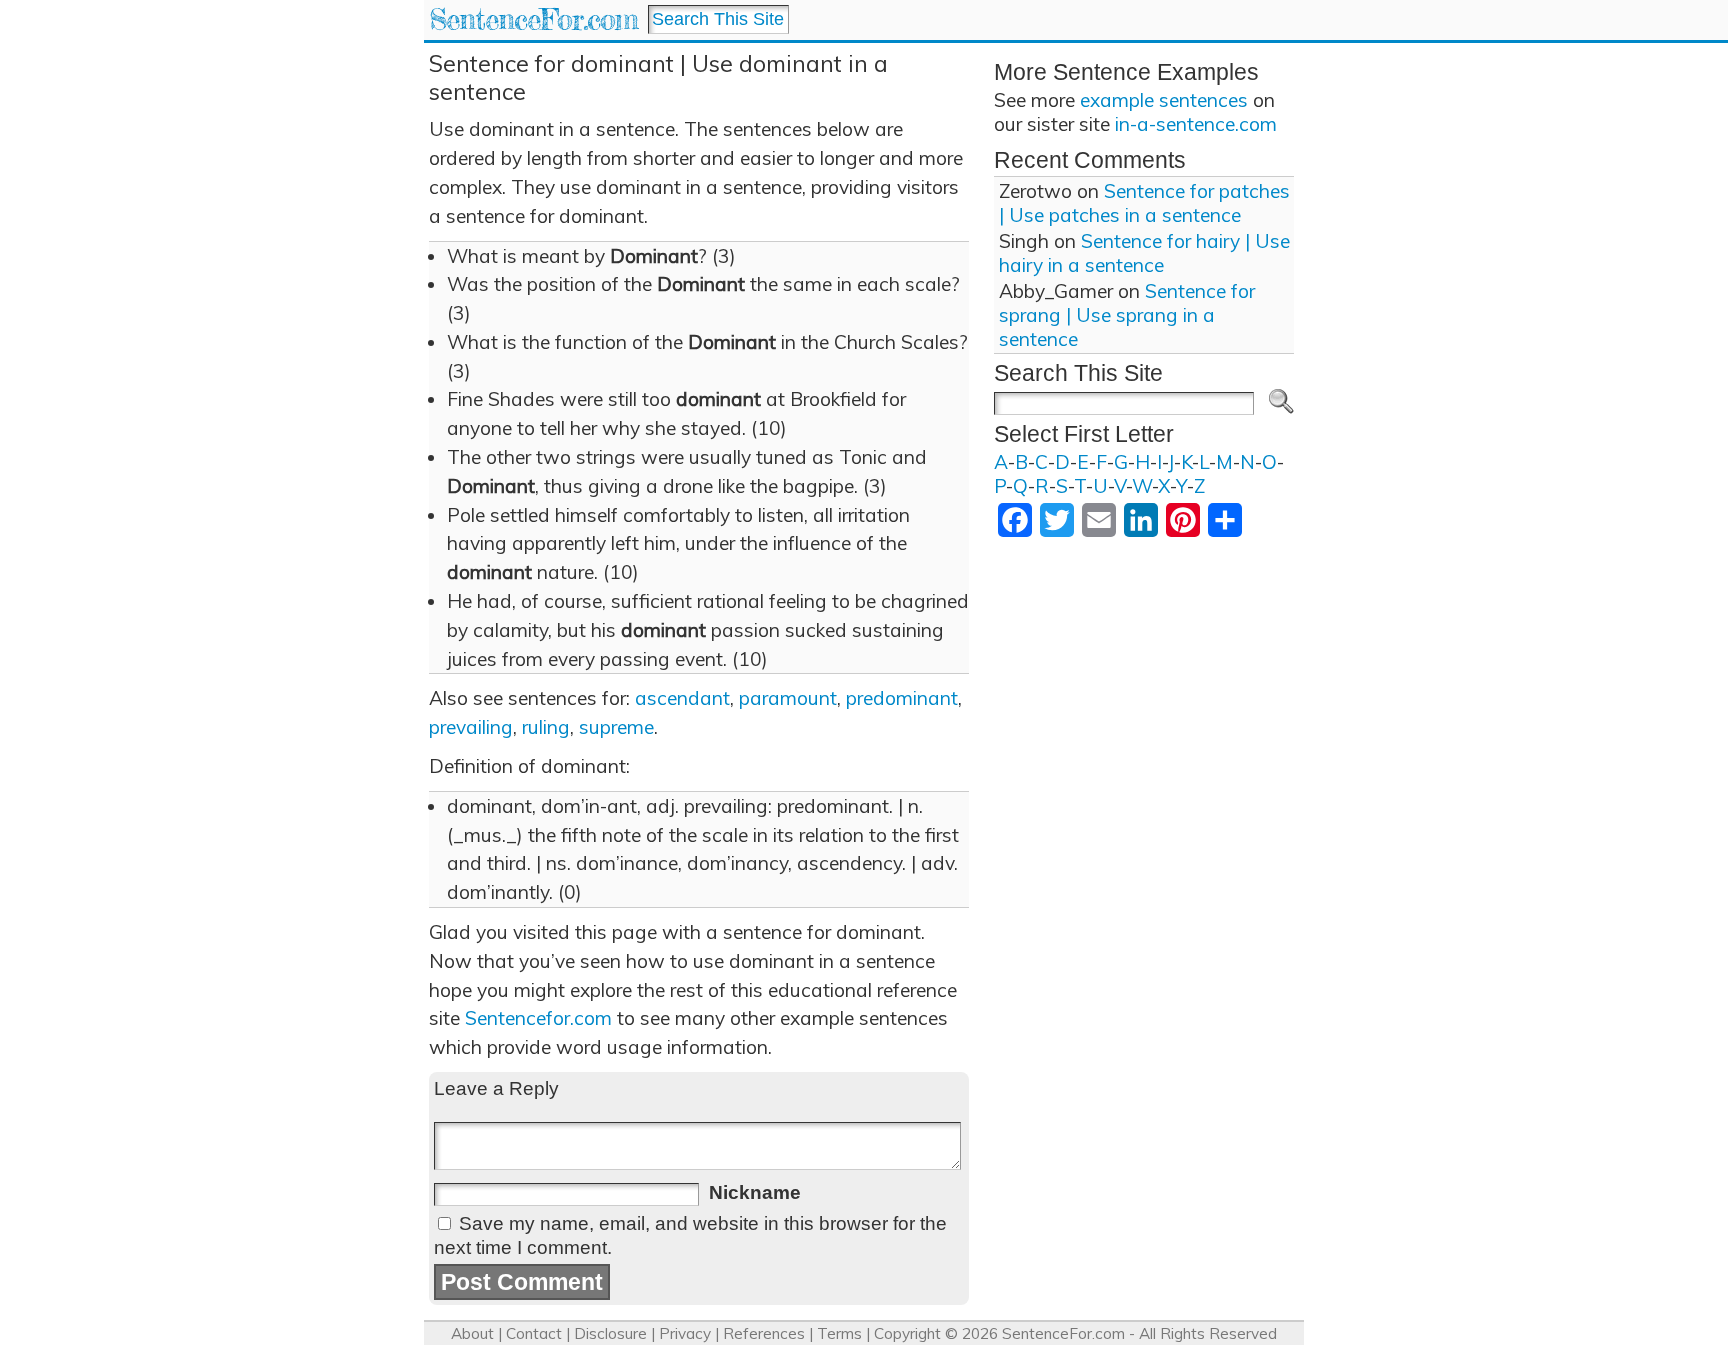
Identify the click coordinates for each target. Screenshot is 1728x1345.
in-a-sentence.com (1196, 124)
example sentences (1164, 100)
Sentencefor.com (538, 1018)
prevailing (471, 727)
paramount (788, 698)
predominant (902, 698)
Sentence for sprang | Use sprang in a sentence (1127, 315)
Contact (534, 1333)
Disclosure (610, 1333)
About (472, 1333)
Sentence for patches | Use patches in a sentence (1144, 203)
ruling (546, 727)
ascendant (682, 698)
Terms (839, 1333)
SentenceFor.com (533, 19)
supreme (616, 727)
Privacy (685, 1333)
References (764, 1333)
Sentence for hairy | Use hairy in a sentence (1144, 253)
